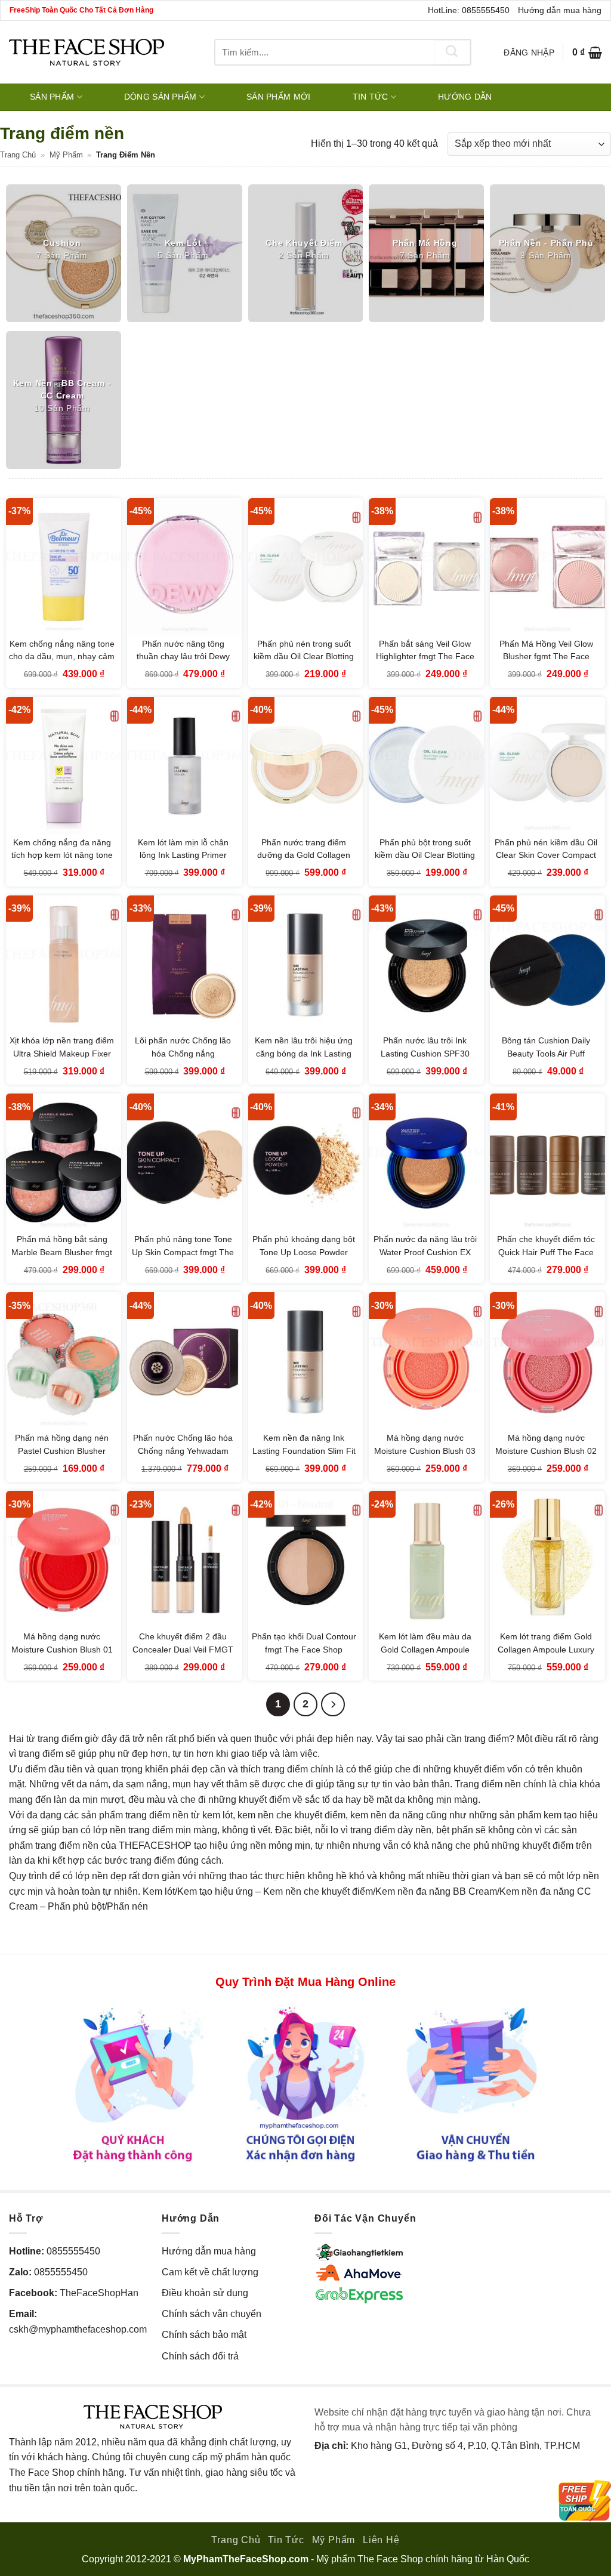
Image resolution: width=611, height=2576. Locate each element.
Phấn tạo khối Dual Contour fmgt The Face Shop (304, 1643)
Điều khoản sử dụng (205, 2293)
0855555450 (73, 2251)
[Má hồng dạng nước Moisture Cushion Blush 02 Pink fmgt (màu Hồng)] (547, 1361)
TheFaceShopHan (99, 2293)
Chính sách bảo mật (204, 2335)
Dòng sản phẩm (161, 97)
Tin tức (371, 97)
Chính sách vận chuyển (212, 2314)
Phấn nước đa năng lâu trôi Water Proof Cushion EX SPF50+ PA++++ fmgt (425, 1252)
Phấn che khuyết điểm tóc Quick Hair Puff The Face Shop (546, 1252)
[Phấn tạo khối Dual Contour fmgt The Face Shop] (306, 1560)
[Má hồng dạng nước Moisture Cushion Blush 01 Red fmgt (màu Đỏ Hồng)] (64, 1560)
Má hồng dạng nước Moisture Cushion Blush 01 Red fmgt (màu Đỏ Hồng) (62, 1649)
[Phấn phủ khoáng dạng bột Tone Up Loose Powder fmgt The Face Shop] (306, 1162)
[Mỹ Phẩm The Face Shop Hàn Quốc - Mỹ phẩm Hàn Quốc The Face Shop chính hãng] (87, 52)
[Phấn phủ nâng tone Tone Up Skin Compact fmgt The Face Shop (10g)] (185, 1162)
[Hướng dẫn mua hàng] (305, 2084)
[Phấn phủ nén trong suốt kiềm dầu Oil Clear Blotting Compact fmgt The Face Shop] (306, 567)
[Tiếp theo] (333, 1704)
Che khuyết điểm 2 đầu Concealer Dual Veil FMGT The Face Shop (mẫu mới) (183, 1649)
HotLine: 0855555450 (469, 10)
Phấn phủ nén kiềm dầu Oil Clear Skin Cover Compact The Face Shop (546, 855)
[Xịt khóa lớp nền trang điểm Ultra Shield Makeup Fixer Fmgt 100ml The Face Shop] (64, 964)
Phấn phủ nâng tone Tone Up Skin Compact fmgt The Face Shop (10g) (183, 1252)
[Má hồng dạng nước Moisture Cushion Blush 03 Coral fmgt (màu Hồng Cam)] (426, 1361)
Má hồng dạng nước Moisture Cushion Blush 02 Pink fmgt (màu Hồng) (546, 1451)
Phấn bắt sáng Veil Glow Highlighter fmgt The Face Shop (425, 657)
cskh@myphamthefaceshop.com (78, 2329)
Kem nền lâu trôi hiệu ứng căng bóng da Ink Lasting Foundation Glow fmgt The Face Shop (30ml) (304, 1060)
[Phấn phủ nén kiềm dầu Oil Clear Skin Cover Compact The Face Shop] (547, 766)
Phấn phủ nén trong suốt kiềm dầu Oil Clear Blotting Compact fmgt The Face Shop (304, 663)
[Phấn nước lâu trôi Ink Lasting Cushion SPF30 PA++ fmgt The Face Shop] (426, 964)
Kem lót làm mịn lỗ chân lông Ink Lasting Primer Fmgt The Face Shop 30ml (183, 855)
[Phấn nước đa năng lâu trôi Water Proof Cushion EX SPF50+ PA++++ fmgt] (426, 1162)
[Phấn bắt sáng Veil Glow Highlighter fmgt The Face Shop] (426, 567)
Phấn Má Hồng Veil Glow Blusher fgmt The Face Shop (546, 657)
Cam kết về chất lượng (210, 2272)
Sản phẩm (52, 97)
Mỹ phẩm (66, 155)
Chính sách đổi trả (200, 2356)
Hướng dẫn (465, 97)
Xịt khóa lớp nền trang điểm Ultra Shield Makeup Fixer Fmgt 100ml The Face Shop (62, 1060)
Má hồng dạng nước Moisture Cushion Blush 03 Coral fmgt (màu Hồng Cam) (425, 1457)
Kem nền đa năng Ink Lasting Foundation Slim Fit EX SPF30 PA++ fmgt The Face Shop (304, 1457)
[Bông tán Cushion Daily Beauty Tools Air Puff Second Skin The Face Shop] (547, 964)
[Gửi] (452, 52)
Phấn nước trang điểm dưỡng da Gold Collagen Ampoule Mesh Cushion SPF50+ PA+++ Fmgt (304, 862)
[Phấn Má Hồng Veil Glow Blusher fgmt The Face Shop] (547, 567)
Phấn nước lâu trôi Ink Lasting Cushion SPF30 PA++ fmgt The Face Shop (425, 1053)
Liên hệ (381, 2540)
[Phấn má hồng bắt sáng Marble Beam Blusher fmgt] (64, 1162)
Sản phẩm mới (278, 97)
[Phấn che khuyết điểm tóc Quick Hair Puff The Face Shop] (547, 1162)
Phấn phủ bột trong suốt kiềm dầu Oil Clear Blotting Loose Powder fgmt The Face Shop (425, 862)
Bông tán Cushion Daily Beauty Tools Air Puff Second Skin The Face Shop (546, 1060)
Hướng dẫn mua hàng (560, 10)
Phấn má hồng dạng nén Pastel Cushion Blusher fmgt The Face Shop (62, 1451)
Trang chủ (18, 155)
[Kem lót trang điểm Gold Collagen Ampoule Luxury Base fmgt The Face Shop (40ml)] (547, 1560)
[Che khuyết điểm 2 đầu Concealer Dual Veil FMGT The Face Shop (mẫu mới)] (185, 1560)
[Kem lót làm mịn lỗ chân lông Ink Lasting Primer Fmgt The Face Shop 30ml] (185, 766)
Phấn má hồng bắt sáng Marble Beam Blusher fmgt (62, 1246)
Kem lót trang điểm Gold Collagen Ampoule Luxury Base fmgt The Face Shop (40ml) (546, 1656)
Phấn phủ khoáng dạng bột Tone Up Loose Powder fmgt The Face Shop (304, 1252)
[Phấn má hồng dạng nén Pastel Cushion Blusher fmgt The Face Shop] (64, 1361)
